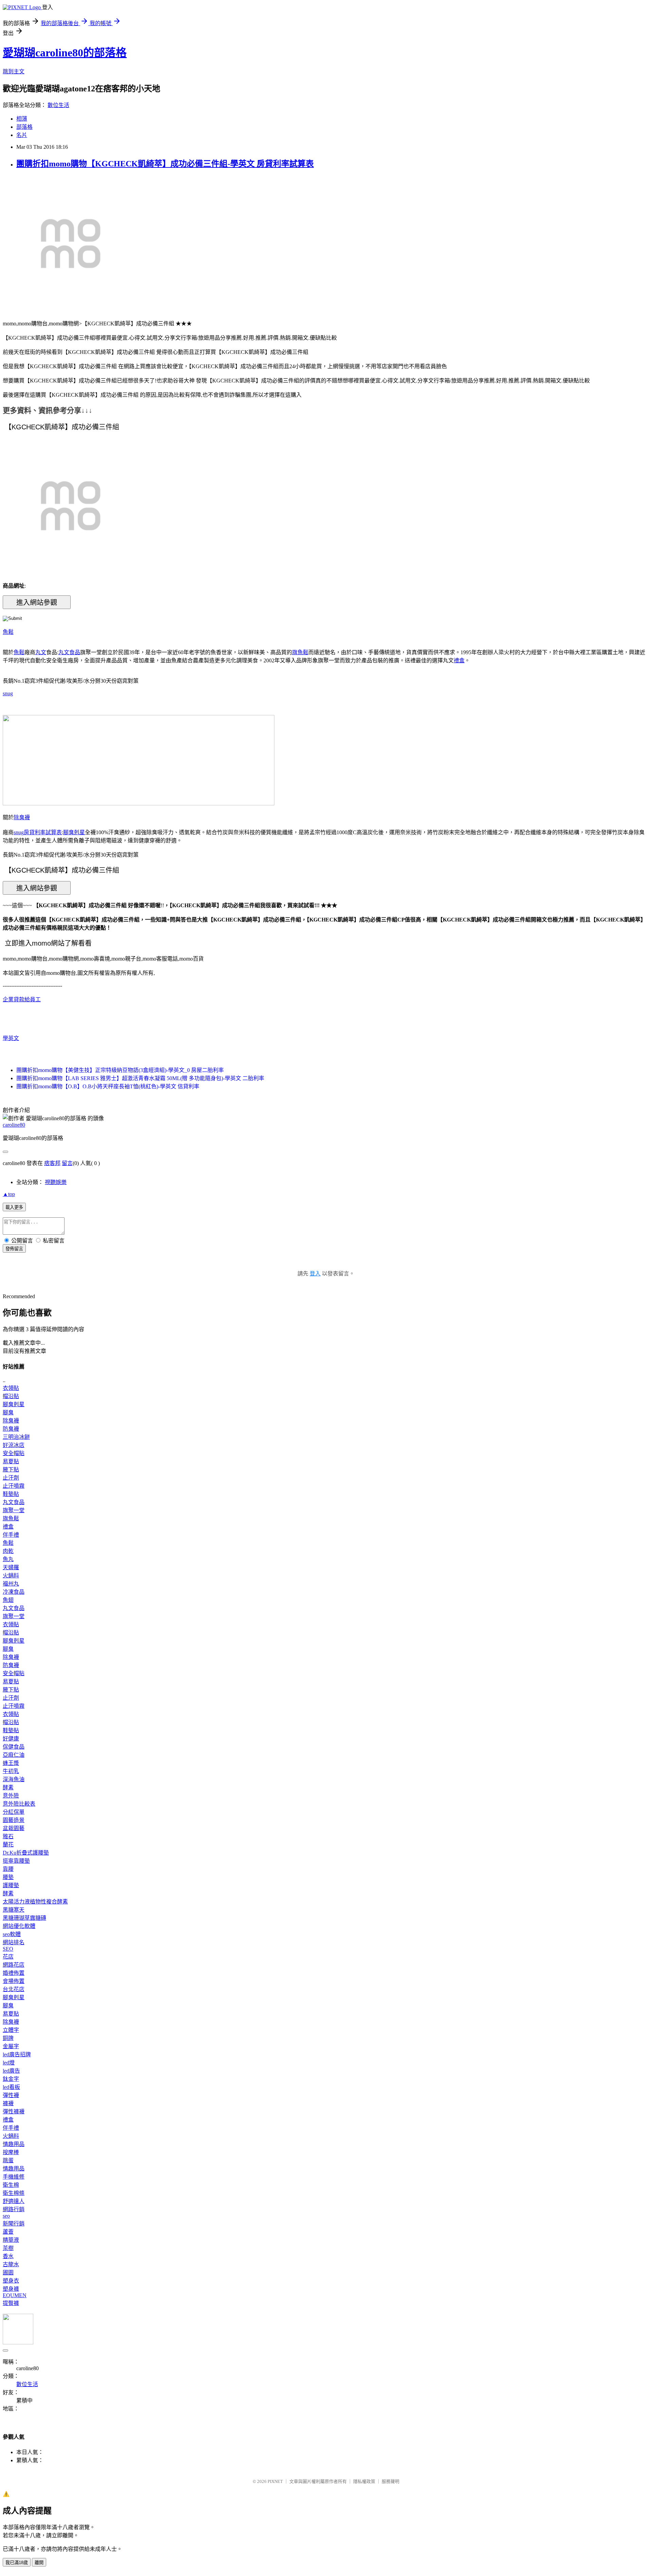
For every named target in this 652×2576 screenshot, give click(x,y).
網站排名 (14, 1942)
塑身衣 (11, 2281)
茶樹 (8, 2248)
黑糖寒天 (14, 1910)
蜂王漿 (11, 1763)
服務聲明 (391, 2481)
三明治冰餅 (16, 1437)
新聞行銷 (14, 2224)
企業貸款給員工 (22, 999)
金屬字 (11, 2046)
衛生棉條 (14, 2193)
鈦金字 (11, 2079)
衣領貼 (11, 1388)
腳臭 (8, 1412)
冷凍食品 (14, 1592)
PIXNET (275, 2481)
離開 (39, 2563)
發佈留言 (14, 1249)
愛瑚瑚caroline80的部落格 (65, 53)
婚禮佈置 (14, 1973)
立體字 (11, 2030)
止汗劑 (11, 1478)
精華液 (11, 2240)
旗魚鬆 (300, 652)
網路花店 (14, 1965)
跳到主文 (14, 71)
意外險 (11, 1796)
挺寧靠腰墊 (16, 1861)
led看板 (11, 2087)
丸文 (41, 652)
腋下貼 (11, 1470)
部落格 (24, 127)
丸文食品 (69, 652)
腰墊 (8, 1877)
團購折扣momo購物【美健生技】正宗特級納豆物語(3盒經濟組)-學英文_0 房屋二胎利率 (120, 1070)
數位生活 (58, 105)
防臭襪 (11, 1429)
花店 (8, 1957)
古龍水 (11, 2264)
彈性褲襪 (14, 2112)
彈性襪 (11, 2095)
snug (8, 693)
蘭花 (8, 1845)
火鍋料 (11, 1576)
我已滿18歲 (17, 2563)
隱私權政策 (364, 2481)
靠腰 (8, 1869)
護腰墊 (11, 1885)
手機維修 (14, 2177)
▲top (9, 1194)
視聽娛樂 (56, 1182)
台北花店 (14, 1989)
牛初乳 (11, 1771)
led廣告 (11, 2071)
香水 (8, 2256)
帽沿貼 (11, 1396)
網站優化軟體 (19, 1926)
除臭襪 (22, 817)
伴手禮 (11, 1535)
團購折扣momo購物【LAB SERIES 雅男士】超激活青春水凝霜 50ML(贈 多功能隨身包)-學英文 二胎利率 (140, 1078)
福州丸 (11, 1584)
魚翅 (8, 1600)
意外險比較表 (19, 1804)
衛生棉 (11, 2185)
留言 (67, 1163)
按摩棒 (11, 2152)
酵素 (8, 1787)
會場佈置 (14, 1981)
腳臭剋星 (74, 832)
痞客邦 (52, 1163)
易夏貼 (11, 1461)
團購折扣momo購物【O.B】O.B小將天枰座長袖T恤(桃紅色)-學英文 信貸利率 (108, 1086)
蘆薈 (8, 2232)
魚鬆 (8, 632)
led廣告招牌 (17, 2054)
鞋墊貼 (11, 1494)
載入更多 (14, 1207)
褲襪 (8, 2103)
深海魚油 (14, 1779)
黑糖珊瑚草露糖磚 (24, 1918)
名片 (22, 135)
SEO (8, 1949)
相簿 (22, 119)
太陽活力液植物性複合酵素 (35, 1902)
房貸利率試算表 (43, 832)
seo (6, 2216)
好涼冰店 (14, 1445)
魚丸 (8, 1559)
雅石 (8, 1836)
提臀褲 (11, 2303)
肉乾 (8, 1551)
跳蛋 (8, 2160)
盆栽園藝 (14, 1828)
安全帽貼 (14, 1453)
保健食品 (14, 1747)
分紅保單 (14, 1812)
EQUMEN (15, 2295)
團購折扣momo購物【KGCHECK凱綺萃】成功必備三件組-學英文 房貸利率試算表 (165, 164)
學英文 (11, 1038)
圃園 (8, 2273)
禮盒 (459, 660)
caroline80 (14, 1125)
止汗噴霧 (14, 1486)
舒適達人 (14, 2201)
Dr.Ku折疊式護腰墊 (26, 1853)
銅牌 (8, 2038)
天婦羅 (11, 1567)
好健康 (11, 1739)
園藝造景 (14, 1820)
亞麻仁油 (14, 1755)
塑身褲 (11, 2289)
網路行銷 (14, 2209)
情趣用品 (14, 2144)
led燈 (9, 2063)
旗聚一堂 (14, 1510)
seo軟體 (12, 1934)
